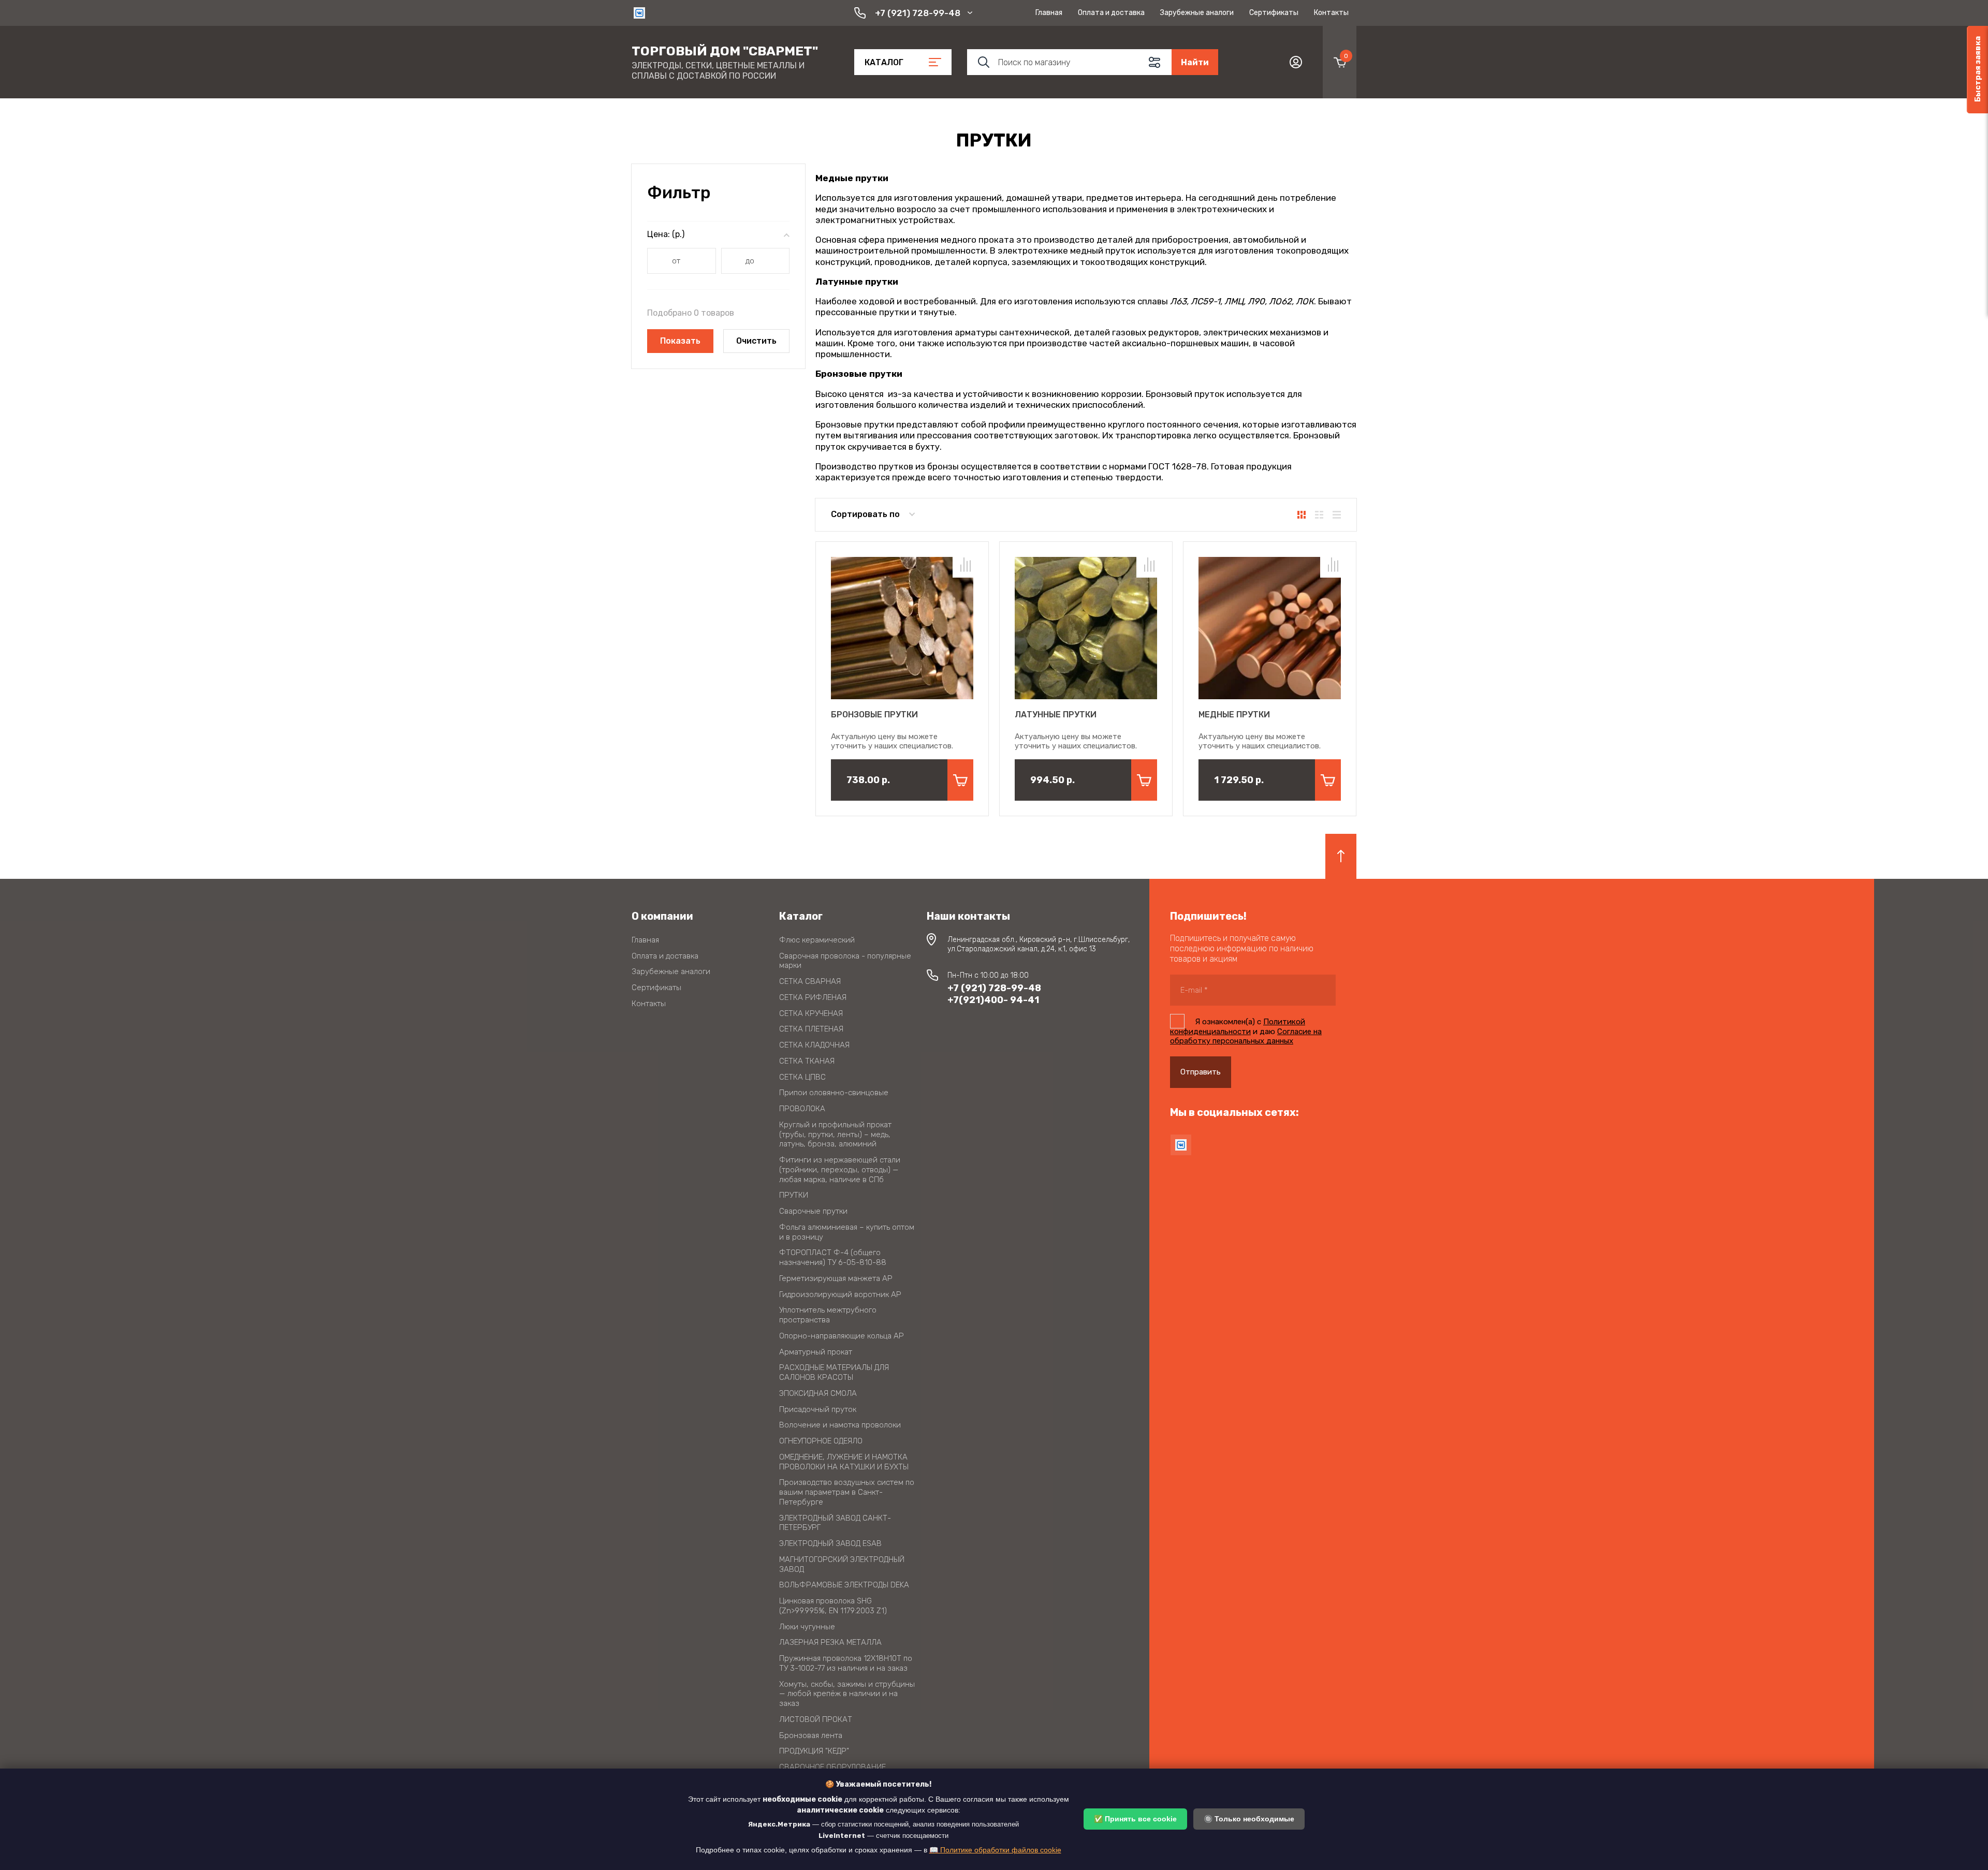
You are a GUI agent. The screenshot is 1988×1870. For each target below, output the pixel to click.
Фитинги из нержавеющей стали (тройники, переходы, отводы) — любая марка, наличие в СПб (840, 1170)
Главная (1049, 13)
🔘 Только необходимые (1249, 1819)
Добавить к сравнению (966, 565)
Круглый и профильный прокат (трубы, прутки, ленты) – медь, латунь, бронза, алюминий (835, 1135)
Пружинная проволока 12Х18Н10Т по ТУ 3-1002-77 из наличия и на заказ (846, 1663)
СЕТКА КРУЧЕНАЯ (811, 1013)
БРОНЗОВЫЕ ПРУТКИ (874, 715)
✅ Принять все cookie (1135, 1819)
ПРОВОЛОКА (802, 1109)
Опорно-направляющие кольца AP (842, 1336)
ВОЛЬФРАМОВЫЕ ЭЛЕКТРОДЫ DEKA (844, 1585)
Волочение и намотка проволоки (840, 1425)
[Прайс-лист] (1337, 515)
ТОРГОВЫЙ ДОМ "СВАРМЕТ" (725, 51)
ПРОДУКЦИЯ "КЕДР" (814, 1751)
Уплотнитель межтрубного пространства (828, 1315)
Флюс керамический (817, 940)
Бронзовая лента (811, 1735)
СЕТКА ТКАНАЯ (807, 1061)
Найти (1195, 62)
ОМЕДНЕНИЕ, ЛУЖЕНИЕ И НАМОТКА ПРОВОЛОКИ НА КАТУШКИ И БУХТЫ (844, 1462)
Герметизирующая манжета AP (836, 1278)
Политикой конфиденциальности (1238, 1027)
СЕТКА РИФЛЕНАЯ (813, 997)
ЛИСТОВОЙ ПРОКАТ (816, 1719)
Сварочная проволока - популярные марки (845, 961)
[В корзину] (960, 780)
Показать (680, 341)
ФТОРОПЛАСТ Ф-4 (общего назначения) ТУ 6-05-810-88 (833, 1257)
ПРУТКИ (794, 1195)
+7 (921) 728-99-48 (918, 13)
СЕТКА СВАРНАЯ (810, 981)
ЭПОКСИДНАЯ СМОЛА (818, 1393)
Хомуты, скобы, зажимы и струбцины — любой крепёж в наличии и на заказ (847, 1694)
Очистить (756, 341)
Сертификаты (1274, 13)
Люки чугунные (807, 1627)
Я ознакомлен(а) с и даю (1246, 1032)
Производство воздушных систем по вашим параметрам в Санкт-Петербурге (847, 1492)
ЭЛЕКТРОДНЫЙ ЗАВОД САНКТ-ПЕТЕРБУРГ (835, 1523)
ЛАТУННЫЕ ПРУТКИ (1056, 715)
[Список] (1319, 515)
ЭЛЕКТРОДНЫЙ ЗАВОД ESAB (830, 1543)
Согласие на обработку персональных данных (1246, 1036)
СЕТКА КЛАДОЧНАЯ (814, 1045)
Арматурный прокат (816, 1352)
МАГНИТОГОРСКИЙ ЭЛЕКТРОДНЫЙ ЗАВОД (842, 1564)
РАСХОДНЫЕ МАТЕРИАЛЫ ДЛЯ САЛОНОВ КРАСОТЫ (834, 1372)
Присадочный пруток (818, 1409)
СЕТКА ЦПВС (802, 1077)
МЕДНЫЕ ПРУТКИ (1234, 715)
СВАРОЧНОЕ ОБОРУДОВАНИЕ (832, 1767)
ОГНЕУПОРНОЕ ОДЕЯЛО (821, 1441)
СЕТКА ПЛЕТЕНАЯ (811, 1029)
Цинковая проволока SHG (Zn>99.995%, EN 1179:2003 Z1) (833, 1606)
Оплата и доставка (1111, 13)
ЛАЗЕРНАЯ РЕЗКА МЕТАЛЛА (830, 1642)
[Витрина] (1302, 515)
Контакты (1331, 13)
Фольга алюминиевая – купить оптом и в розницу (847, 1232)
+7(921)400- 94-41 (993, 1000)
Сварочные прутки (813, 1211)
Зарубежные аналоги (1197, 13)
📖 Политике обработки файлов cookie (995, 1850)
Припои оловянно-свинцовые (834, 1093)
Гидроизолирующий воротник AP (840, 1294)
